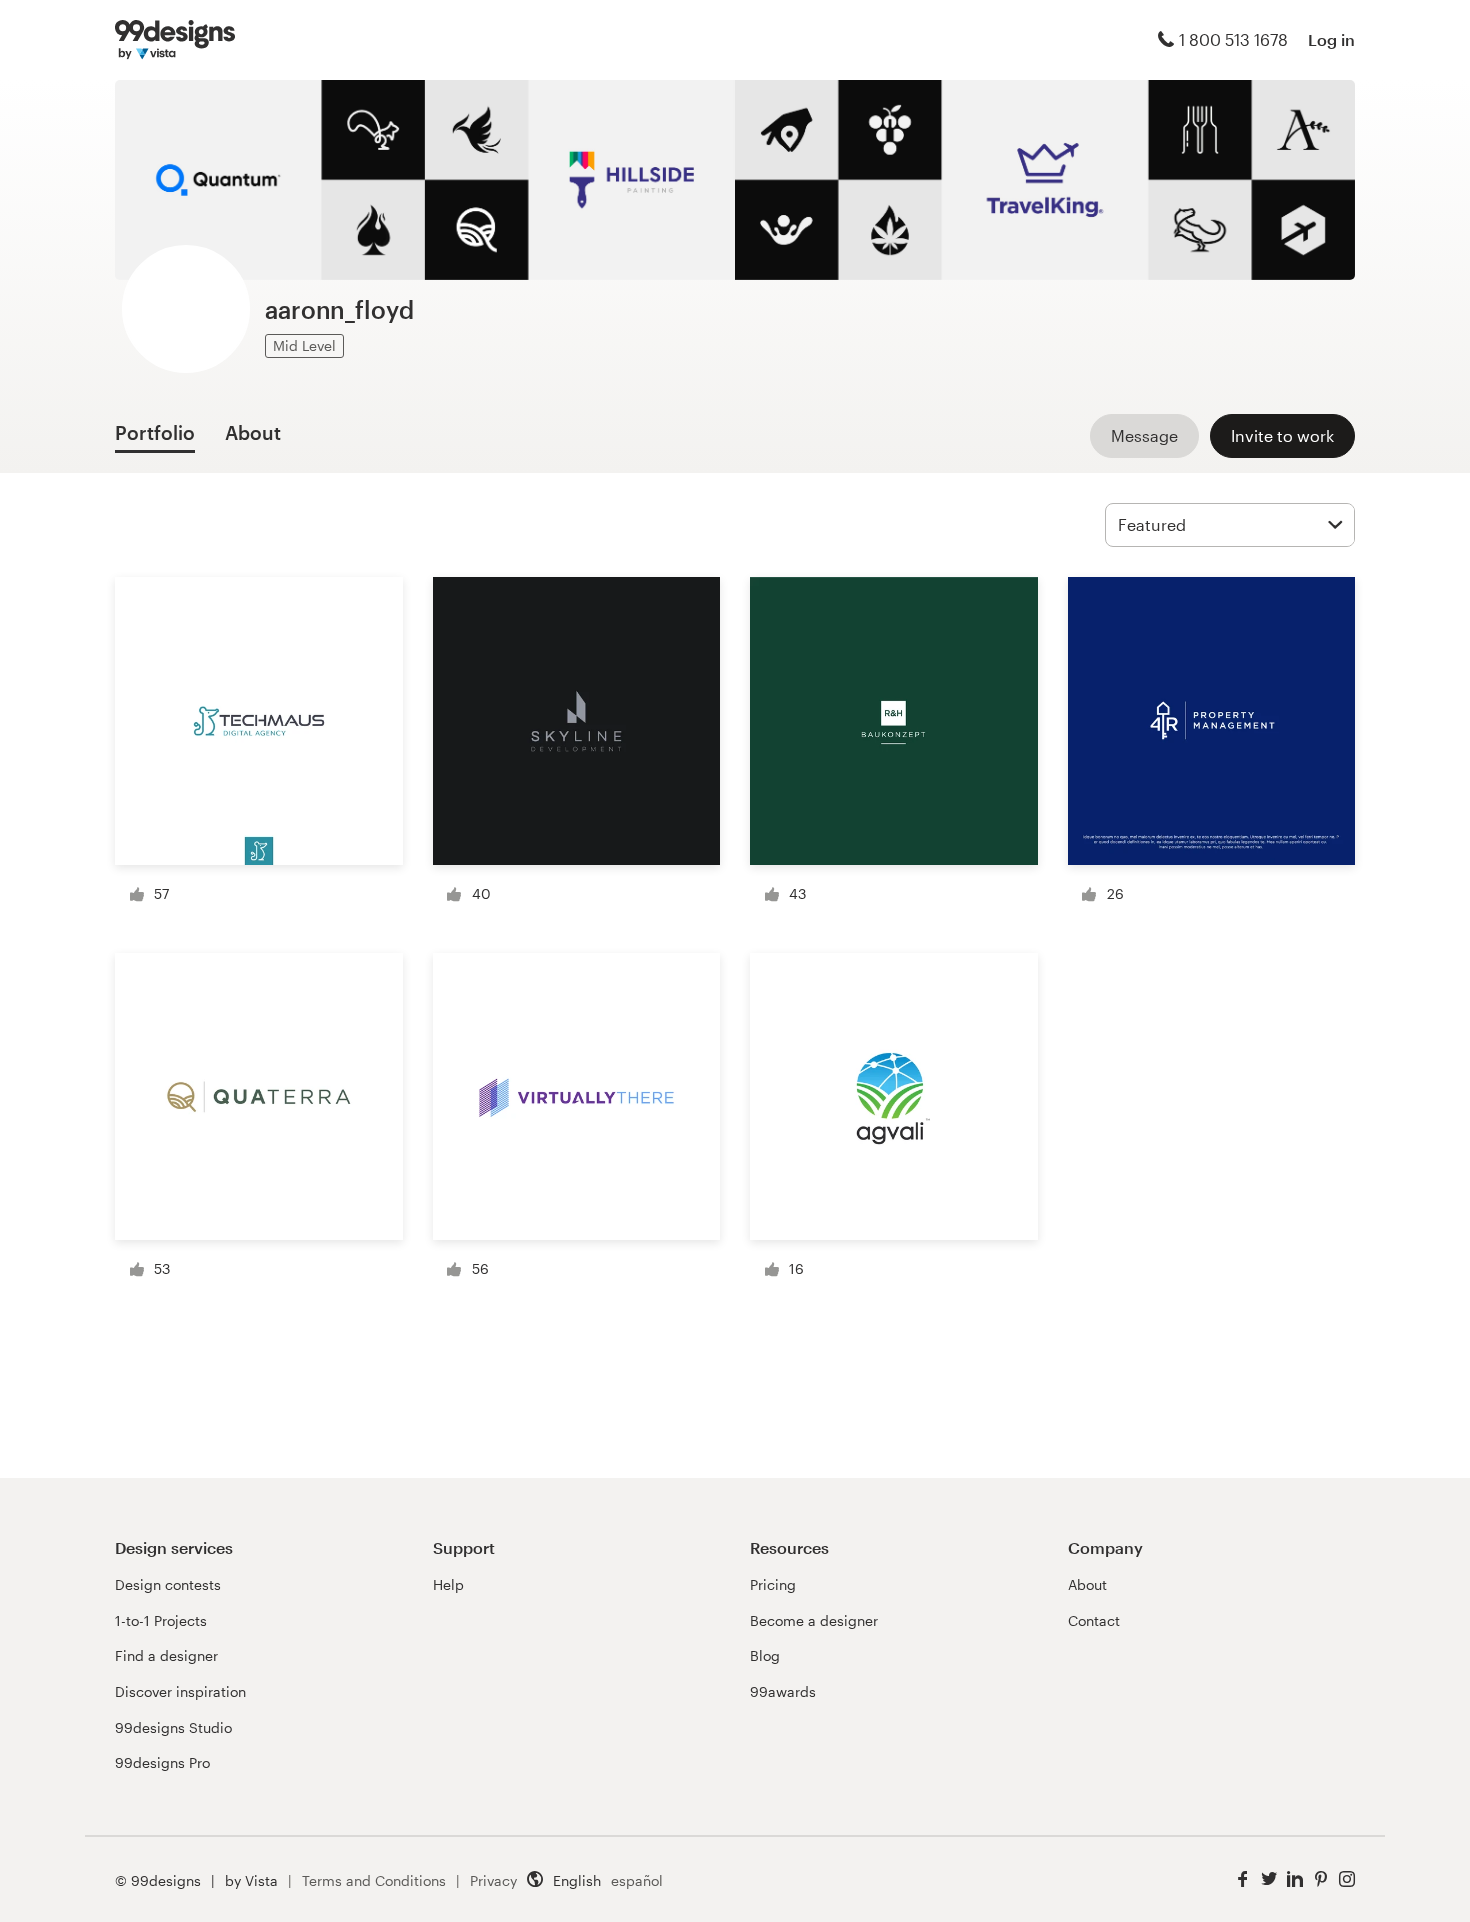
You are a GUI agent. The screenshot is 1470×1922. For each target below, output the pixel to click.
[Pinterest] (1321, 1879)
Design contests (168, 1584)
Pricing (773, 1584)
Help (448, 1584)
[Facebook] (1243, 1879)
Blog (765, 1655)
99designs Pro (162, 1762)
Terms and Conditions (374, 1880)
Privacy (493, 1880)
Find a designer (166, 1655)
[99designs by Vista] (175, 40)
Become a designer (814, 1620)
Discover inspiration (180, 1691)
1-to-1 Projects (161, 1620)
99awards (783, 1691)
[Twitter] (1269, 1879)
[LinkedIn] (1295, 1879)
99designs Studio (173, 1727)
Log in (1331, 39)
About (1087, 1584)
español (637, 1880)
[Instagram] (1347, 1879)
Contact (1094, 1620)
